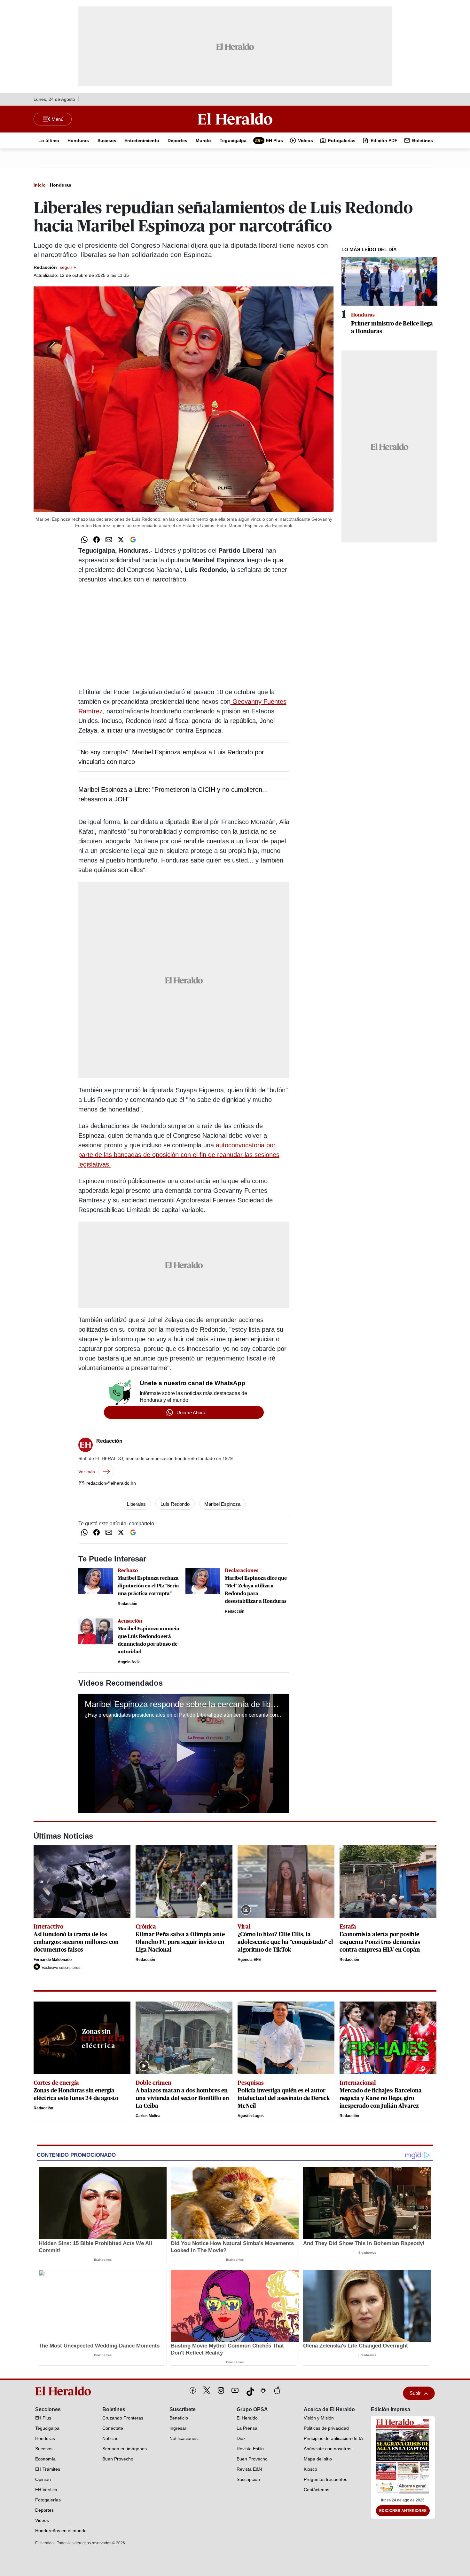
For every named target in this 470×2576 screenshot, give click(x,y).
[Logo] (235, 119)
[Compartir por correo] (109, 540)
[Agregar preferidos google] (133, 540)
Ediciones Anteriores (403, 2511)
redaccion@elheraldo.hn (111, 1483)
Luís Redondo (175, 1504)
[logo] (65, 2391)
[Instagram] (221, 2390)
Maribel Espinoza (222, 1504)
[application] (184, 1753)
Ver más (87, 1472)
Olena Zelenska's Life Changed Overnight (356, 2346)
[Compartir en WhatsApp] (84, 540)
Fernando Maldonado (53, 1960)
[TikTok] (249, 2390)
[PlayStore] (263, 2390)
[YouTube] (235, 2390)
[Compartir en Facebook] (97, 540)
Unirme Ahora (191, 1412)
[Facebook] (193, 2390)
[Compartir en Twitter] (121, 540)
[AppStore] (277, 2390)
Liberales (136, 1504)
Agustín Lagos (251, 2116)
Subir (415, 2393)
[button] (184, 1753)
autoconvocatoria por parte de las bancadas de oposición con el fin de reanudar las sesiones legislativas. (179, 1155)
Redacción (55, 267)
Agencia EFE (249, 1960)
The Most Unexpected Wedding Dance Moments (99, 2346)
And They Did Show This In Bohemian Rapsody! (364, 2243)
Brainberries (103, 2260)
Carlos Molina (148, 2116)
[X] (207, 2390)
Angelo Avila (129, 1662)
